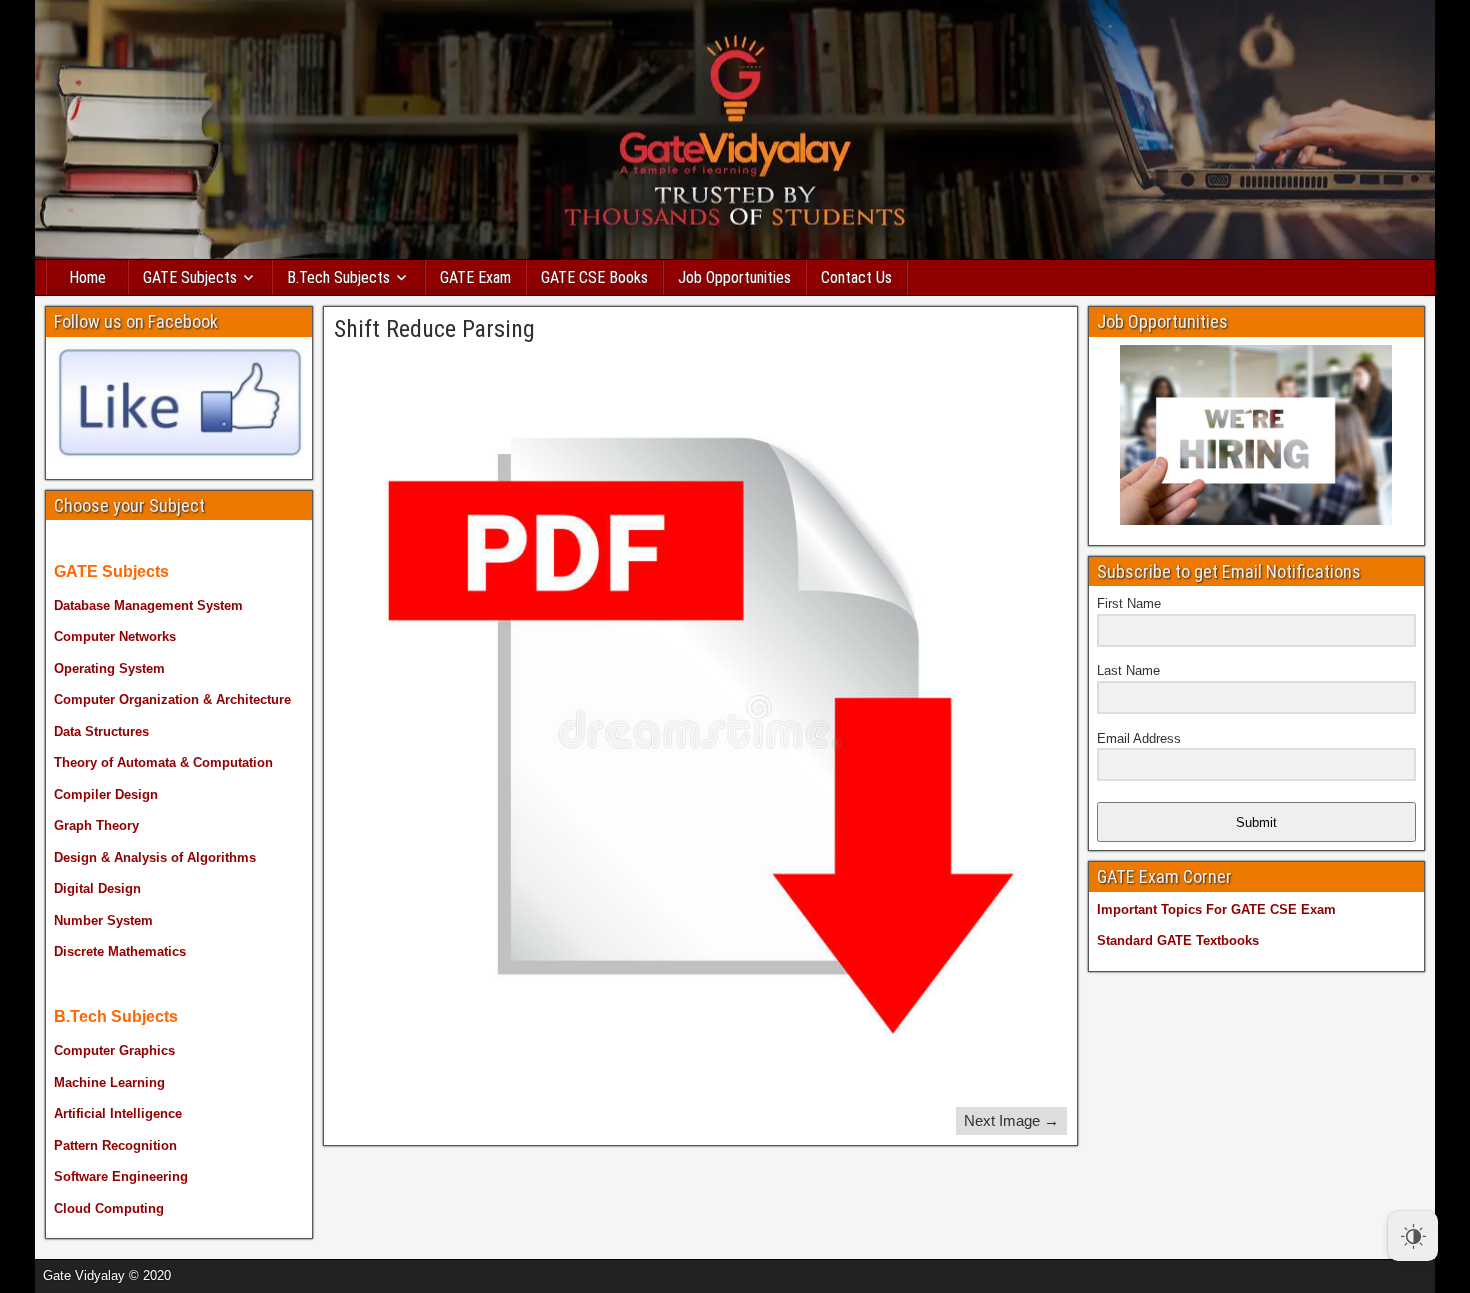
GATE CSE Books (594, 277)
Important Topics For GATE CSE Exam (1216, 909)
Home (87, 277)
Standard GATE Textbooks (1178, 940)
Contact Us (856, 277)
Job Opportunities (734, 277)
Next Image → (1011, 1120)
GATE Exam (475, 277)
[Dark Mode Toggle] (1413, 1236)
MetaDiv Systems (326, 1269)
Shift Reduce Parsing (434, 329)
